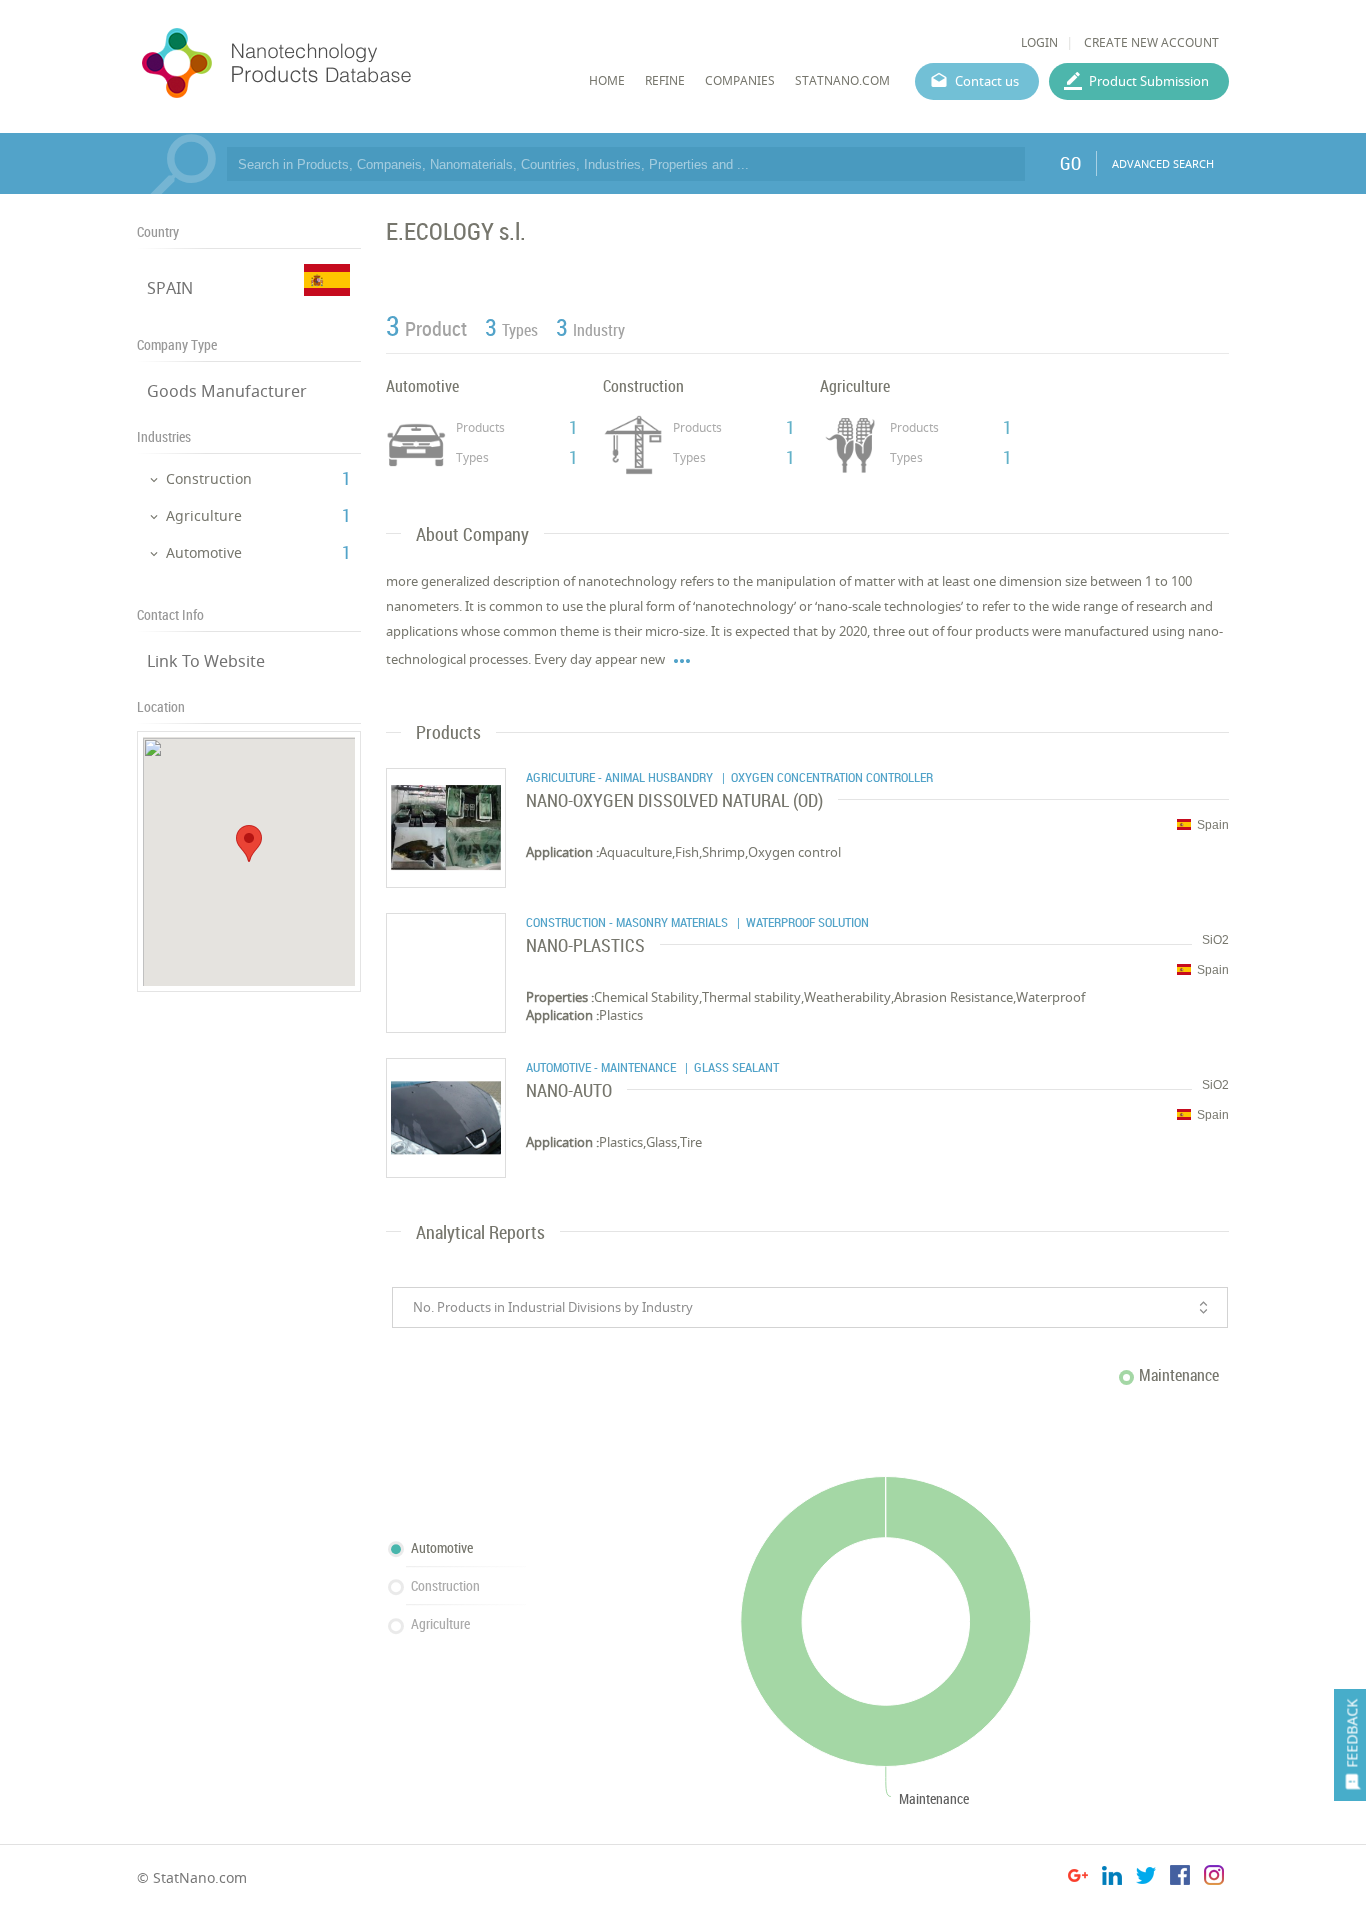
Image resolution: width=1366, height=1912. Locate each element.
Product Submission (1149, 81)
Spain (1213, 825)
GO (1070, 163)
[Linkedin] (1112, 1878)
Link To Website (206, 661)
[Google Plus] (1078, 1878)
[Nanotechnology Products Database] (336, 64)
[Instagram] (1214, 1878)
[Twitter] (1146, 1878)
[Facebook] (1180, 1878)
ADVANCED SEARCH (1163, 163)
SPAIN (170, 288)
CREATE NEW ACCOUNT (1151, 42)
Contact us (987, 81)
